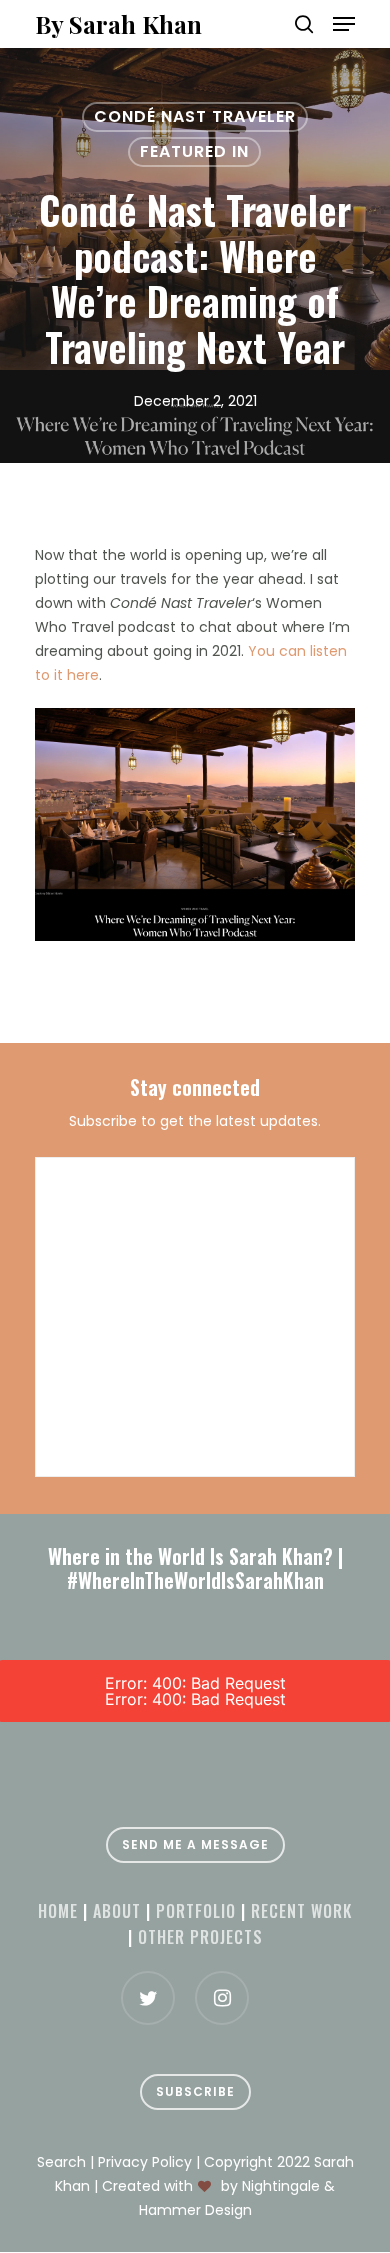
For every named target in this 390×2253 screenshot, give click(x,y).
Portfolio (196, 1911)
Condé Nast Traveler (195, 116)
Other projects (200, 1937)
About (117, 1911)
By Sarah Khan (118, 24)
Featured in (194, 151)
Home (58, 1911)
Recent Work (301, 1911)
